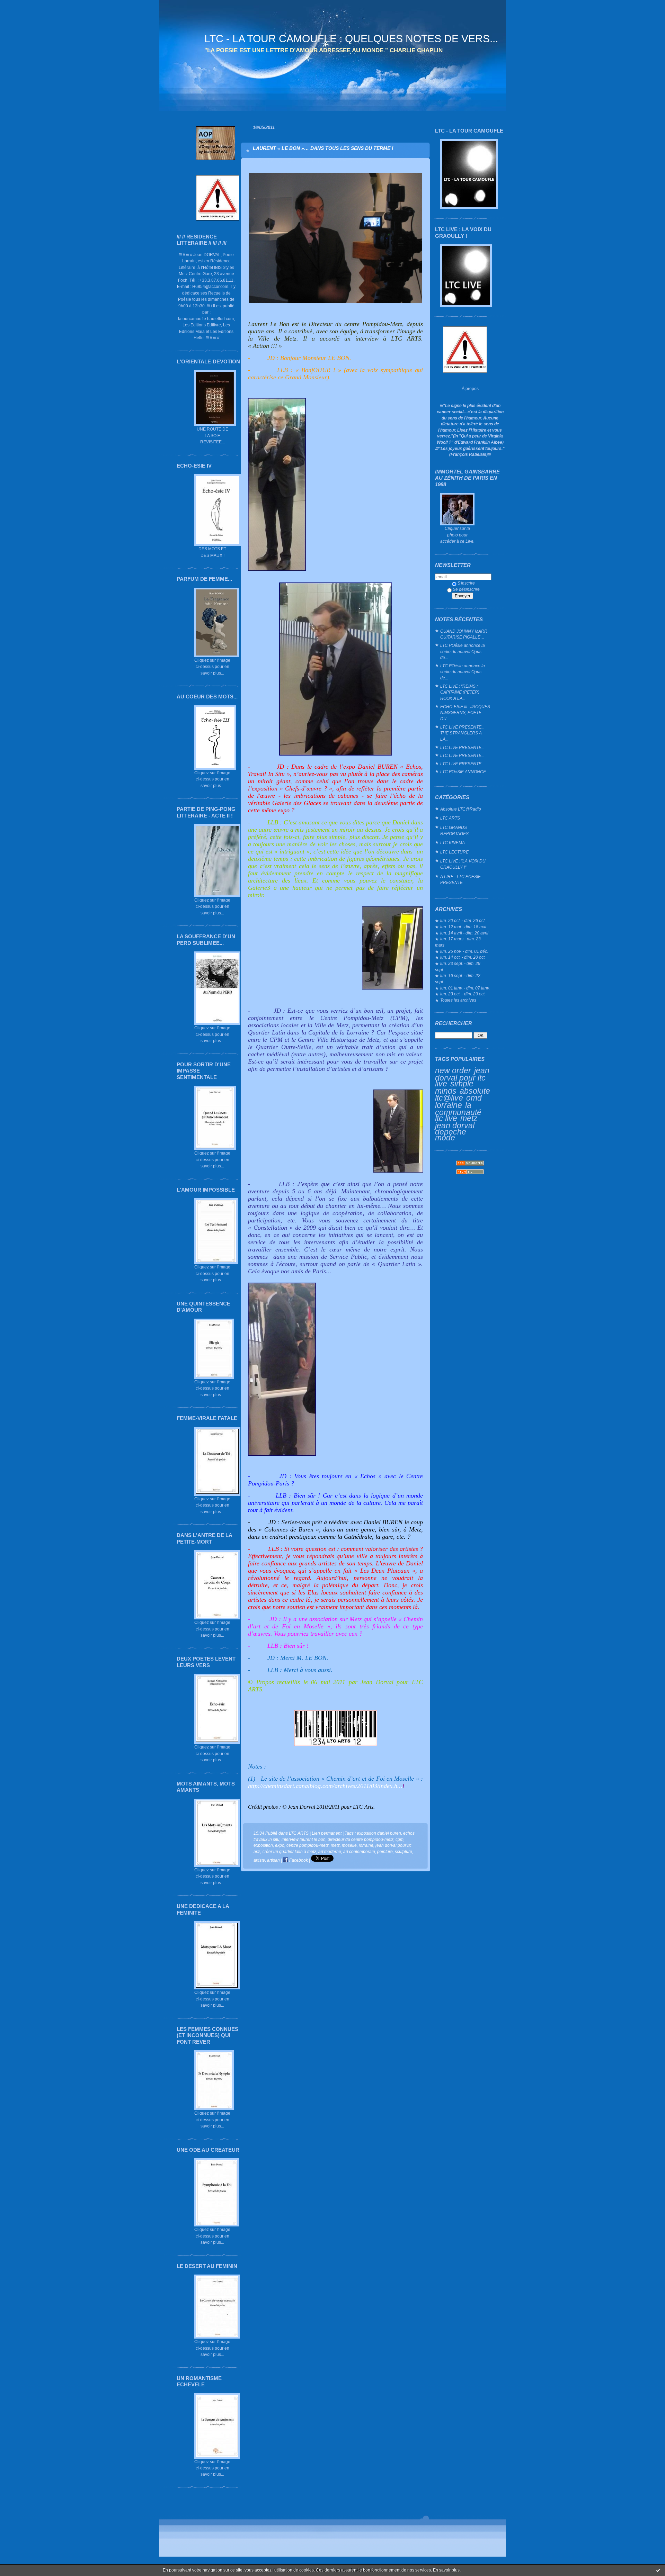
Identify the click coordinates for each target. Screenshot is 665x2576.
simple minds (454, 1087)
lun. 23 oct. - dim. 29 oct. (463, 994)
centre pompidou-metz (308, 1845)
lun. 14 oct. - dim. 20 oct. (463, 957)
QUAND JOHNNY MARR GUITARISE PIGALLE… (464, 634)
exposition (263, 1845)
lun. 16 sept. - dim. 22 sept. (458, 979)
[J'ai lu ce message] (658, 2570)
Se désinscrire (466, 589)
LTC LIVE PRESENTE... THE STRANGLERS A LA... (462, 733)
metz (469, 1118)
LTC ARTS (450, 818)
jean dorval (455, 1126)
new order (453, 1070)
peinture (385, 1851)
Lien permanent (327, 1833)
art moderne (330, 1851)
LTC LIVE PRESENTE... (462, 747)
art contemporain (359, 1851)
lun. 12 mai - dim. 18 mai (463, 927)
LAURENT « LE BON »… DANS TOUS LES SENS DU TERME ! (323, 148)
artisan (273, 1860)
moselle (349, 1845)
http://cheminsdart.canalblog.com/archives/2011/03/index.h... (325, 1786)
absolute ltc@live (463, 1095)
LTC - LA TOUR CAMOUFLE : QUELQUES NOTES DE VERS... (351, 39)
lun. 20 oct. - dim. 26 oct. (463, 920)
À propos (470, 388)
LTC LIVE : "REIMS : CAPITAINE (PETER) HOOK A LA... (460, 692)
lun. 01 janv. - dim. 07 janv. (465, 988)
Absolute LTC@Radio (461, 809)
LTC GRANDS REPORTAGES (454, 830)
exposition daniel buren (379, 1833)
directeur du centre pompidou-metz (361, 1839)
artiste (259, 1860)
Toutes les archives (458, 1000)
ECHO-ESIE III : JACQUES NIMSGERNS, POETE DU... (465, 713)
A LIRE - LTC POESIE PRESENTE (460, 880)
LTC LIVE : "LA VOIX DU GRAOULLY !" (463, 864)
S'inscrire (466, 583)
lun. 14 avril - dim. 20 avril (464, 933)
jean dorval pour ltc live (462, 1077)
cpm (400, 1839)
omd (474, 1098)
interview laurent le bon (304, 1839)
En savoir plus (446, 2570)
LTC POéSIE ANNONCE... (465, 772)
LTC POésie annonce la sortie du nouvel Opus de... (463, 651)
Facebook (298, 1860)
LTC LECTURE (454, 852)
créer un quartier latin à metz (289, 1851)
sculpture (404, 1851)
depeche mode (451, 1135)
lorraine (449, 1105)
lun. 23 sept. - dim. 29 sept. (458, 966)
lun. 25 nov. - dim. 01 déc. (464, 951)
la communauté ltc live (458, 1112)
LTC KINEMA (453, 843)
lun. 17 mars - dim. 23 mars (458, 942)
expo (280, 1845)
